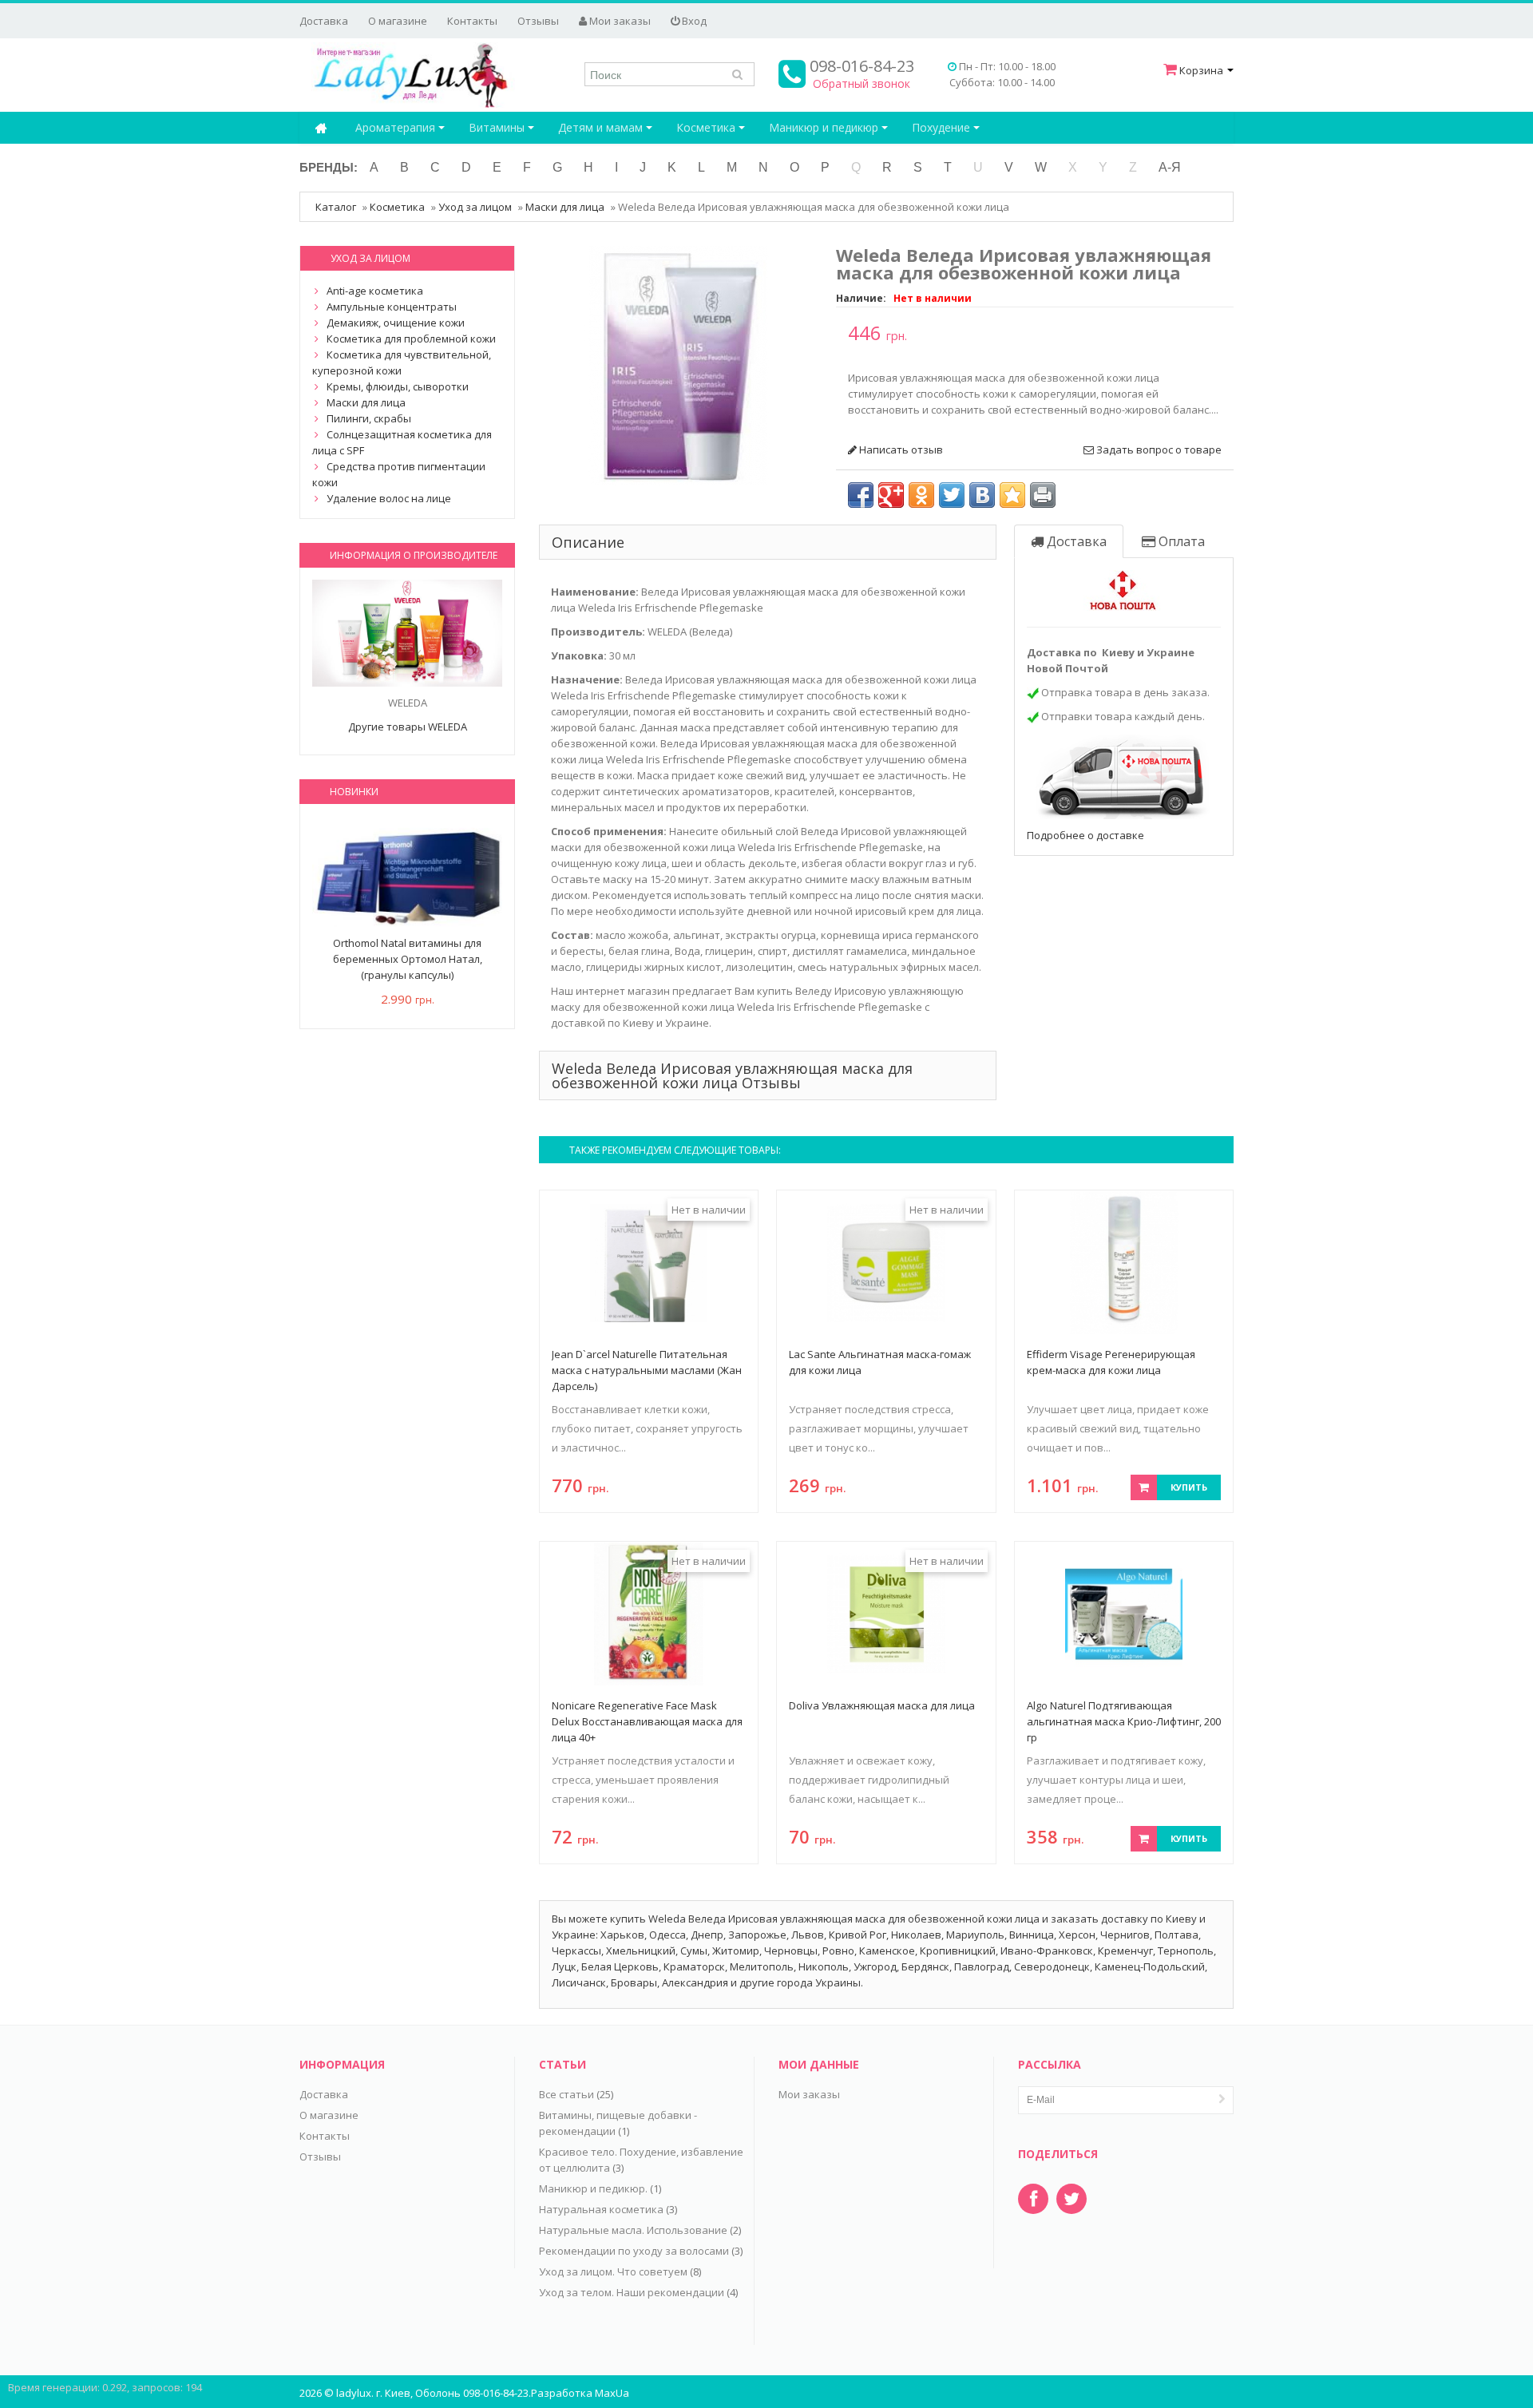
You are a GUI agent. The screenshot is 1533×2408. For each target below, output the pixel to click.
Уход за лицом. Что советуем (613, 2271)
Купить (1189, 1487)
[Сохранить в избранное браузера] (1012, 495)
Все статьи (566, 2094)
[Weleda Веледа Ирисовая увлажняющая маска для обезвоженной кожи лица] (679, 364)
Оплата (1180, 541)
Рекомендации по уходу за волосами (634, 2251)
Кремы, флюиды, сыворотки (398, 386)
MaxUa (612, 2393)
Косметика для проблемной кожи (411, 339)
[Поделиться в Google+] (891, 495)
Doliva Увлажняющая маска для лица (882, 1705)
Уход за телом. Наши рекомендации (632, 2292)
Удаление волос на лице (389, 498)
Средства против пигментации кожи (399, 474)
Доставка (324, 21)
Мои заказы (619, 21)
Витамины (498, 127)
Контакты (472, 21)
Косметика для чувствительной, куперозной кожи (402, 362)
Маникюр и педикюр (825, 127)
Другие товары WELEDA (408, 727)
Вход (693, 21)
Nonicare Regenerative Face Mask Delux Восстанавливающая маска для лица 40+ (647, 1721)
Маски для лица (565, 207)
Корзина (1201, 70)
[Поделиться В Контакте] (982, 495)
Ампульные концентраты (392, 307)
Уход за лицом (475, 207)
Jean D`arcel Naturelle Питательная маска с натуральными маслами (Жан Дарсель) (647, 1370)
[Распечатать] (1043, 495)
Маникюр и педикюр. (593, 2188)
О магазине (398, 21)
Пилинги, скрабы (369, 418)
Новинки (354, 792)
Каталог (336, 207)
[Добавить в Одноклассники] (921, 495)
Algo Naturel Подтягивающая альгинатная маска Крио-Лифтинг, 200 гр (1124, 1721)
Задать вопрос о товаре (1158, 450)
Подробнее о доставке (1085, 835)
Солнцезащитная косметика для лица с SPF (402, 442)
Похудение (943, 127)
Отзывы (538, 21)
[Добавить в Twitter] (952, 495)
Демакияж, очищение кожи (396, 323)
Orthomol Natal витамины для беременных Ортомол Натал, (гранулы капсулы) (408, 959)
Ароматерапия (397, 127)
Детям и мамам (602, 127)
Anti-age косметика (375, 291)
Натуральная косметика (601, 2209)
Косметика (707, 127)
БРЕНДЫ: (329, 167)
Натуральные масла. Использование (633, 2230)
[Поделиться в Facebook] (861, 495)
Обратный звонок (862, 83)
